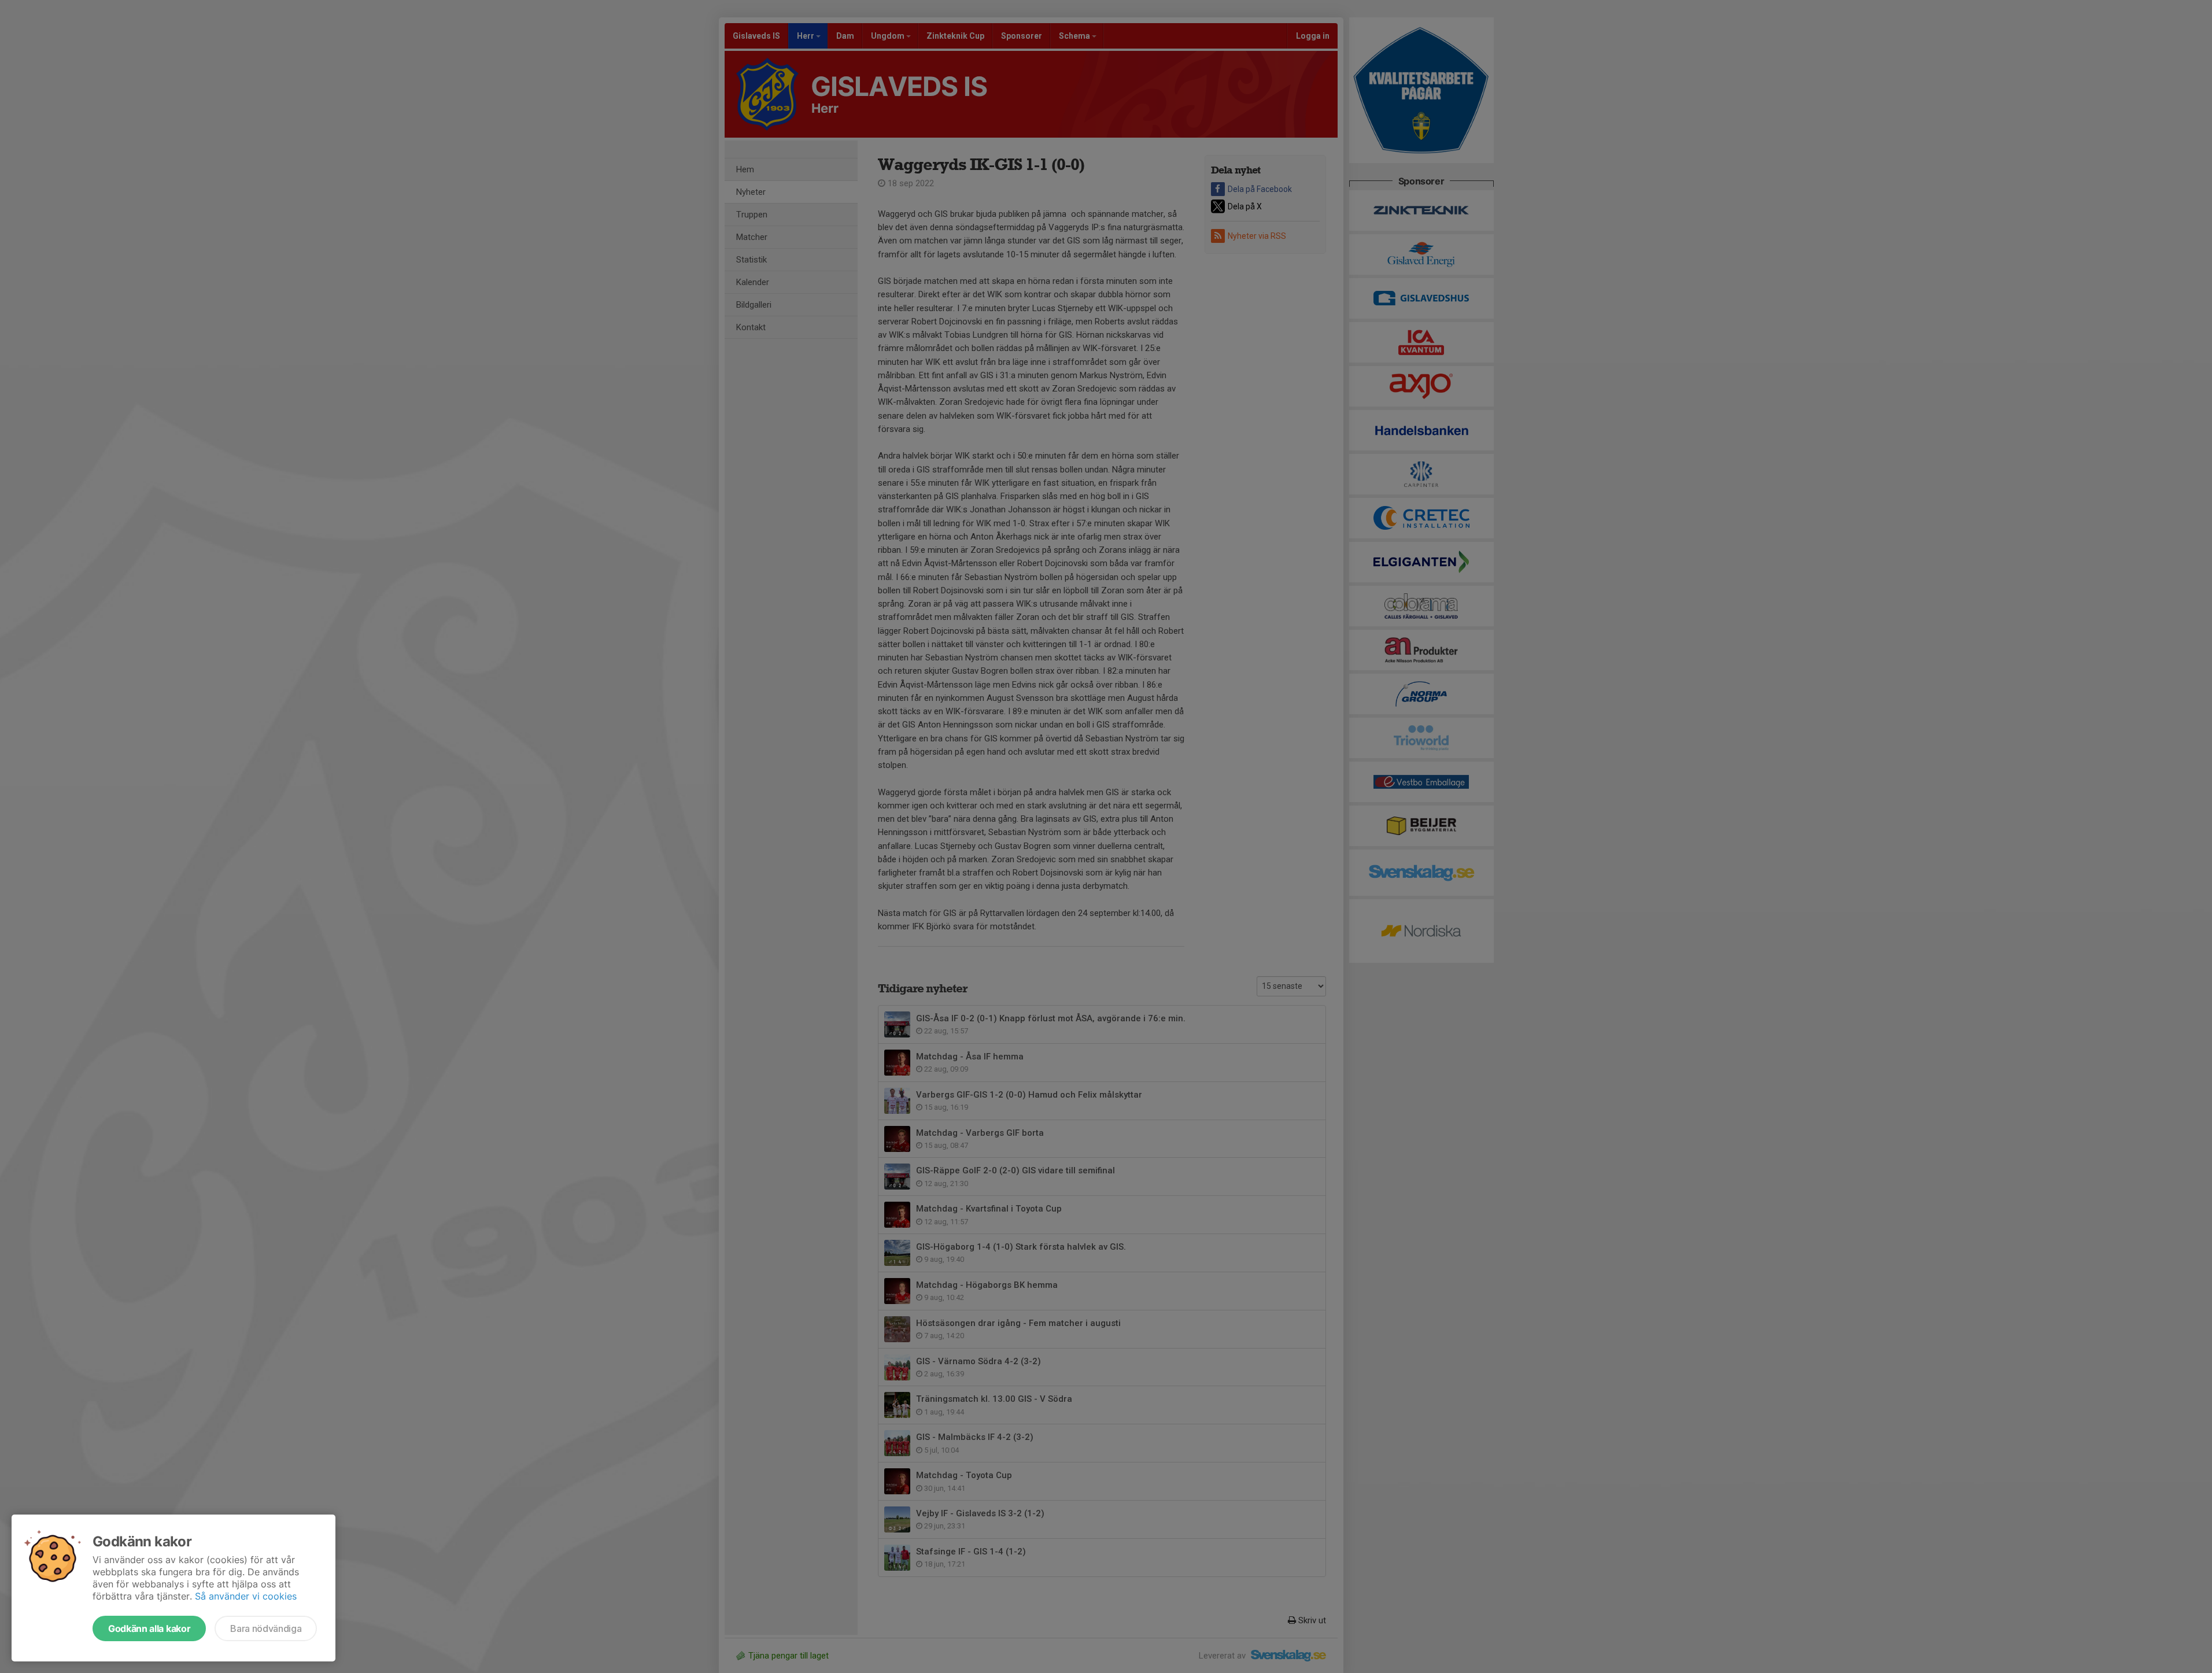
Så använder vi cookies (246, 1596)
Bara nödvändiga (266, 1628)
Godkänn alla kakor (149, 1628)
